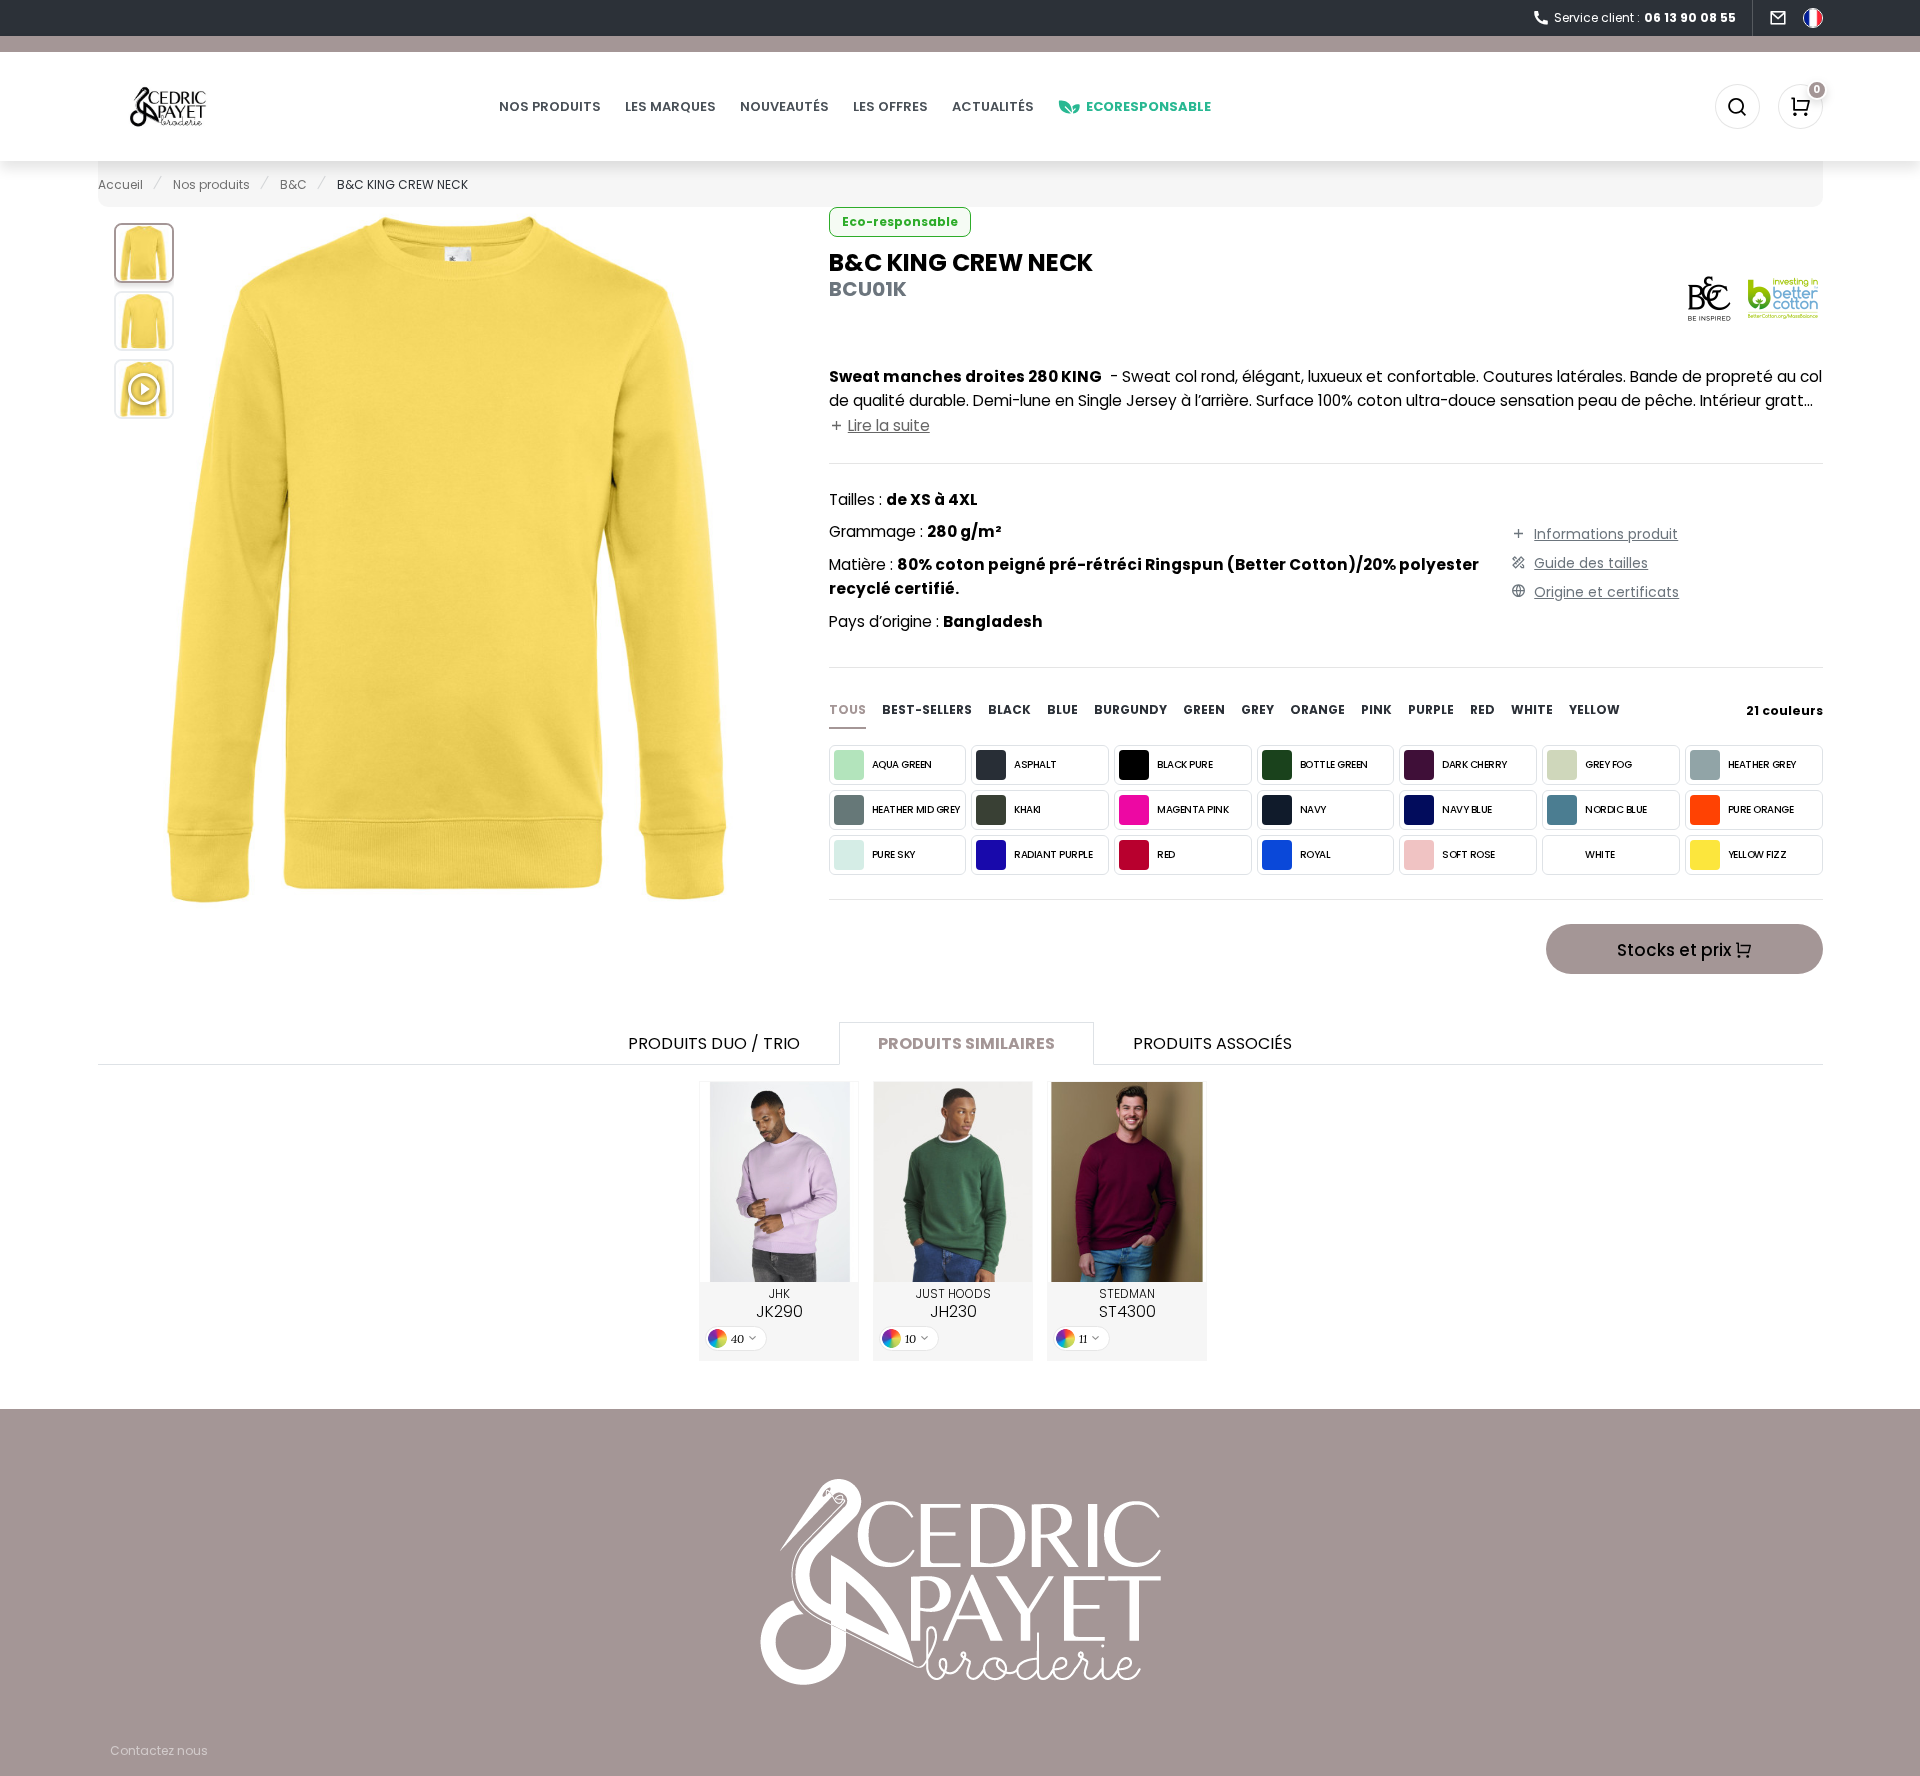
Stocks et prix (1676, 950)
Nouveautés (784, 106)
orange (1317, 709)
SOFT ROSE (1468, 854)
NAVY (1313, 809)
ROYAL (1315, 854)
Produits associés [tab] (1212, 1043)
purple (1431, 709)
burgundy (1130, 709)
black (1009, 709)
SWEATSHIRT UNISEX (779, 1182)
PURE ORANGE (1761, 809)
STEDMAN (1127, 1304)
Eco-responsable (900, 221)
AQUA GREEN (902, 764)
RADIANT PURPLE (1053, 854)
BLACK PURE (1184, 764)
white (1532, 709)
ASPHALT (1035, 764)
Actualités (993, 106)
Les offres (890, 106)
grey (1257, 709)
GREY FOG (1608, 764)
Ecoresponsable (1148, 106)
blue (1062, 709)
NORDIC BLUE (1616, 809)
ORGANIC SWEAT (953, 1182)
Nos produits (550, 106)
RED (1166, 854)
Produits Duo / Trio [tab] (714, 1043)
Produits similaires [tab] (966, 1043)
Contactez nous (159, 1750)
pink (1376, 709)
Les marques (670, 106)
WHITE (1600, 854)
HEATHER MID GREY (916, 809)
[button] (144, 253)
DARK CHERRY (1474, 764)
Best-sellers (927, 709)
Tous (847, 709)
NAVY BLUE (1467, 809)
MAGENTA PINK (1192, 809)
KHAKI (1027, 809)
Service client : (1645, 17)
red (1482, 709)
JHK (779, 1304)
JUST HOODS (953, 1304)
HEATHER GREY (1762, 764)
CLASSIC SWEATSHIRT (1127, 1182)
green (1204, 709)
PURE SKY (893, 854)
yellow (1594, 709)
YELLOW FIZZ (1757, 854)
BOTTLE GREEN (1334, 764)
